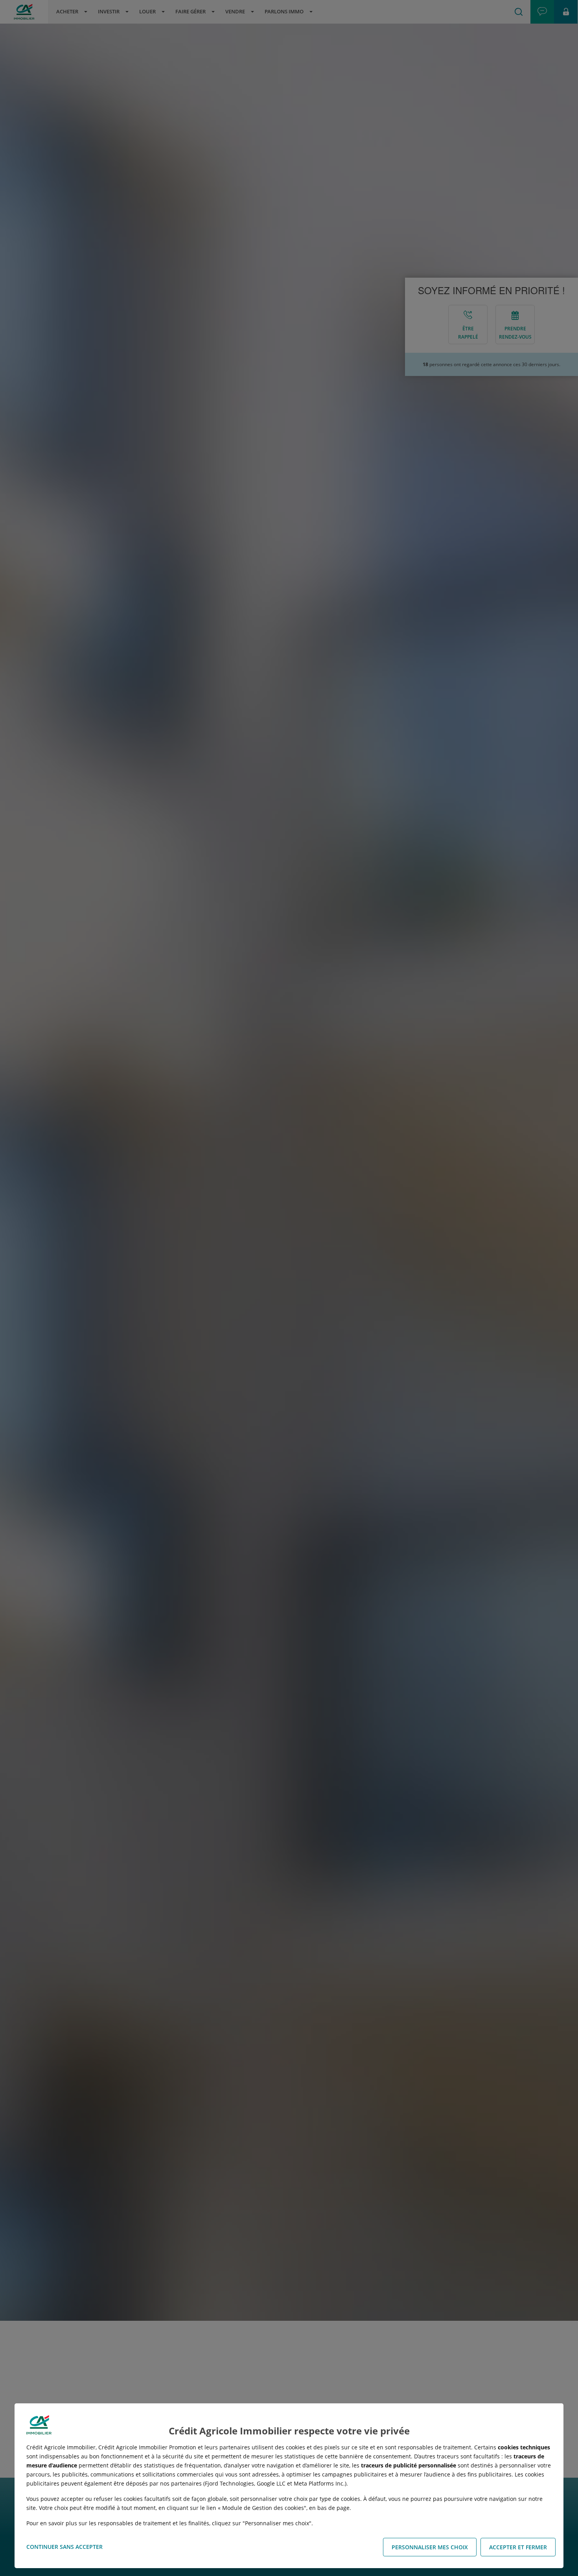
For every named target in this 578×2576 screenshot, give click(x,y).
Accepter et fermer (518, 2547)
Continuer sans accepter (64, 2547)
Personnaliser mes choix (430, 2547)
